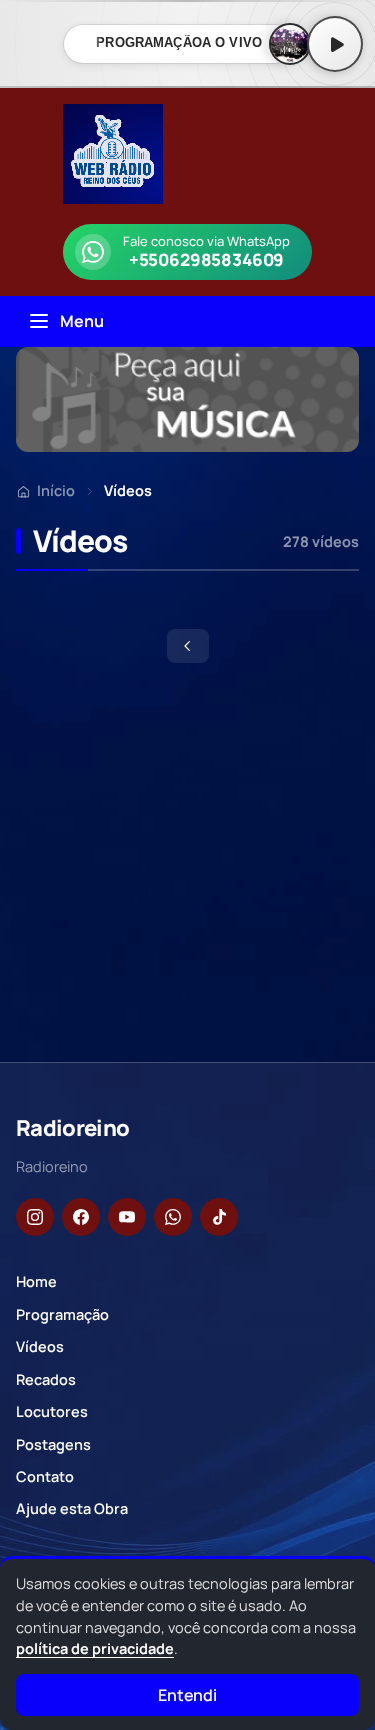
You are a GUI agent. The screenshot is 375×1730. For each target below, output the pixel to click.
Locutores (52, 1411)
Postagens (53, 1444)
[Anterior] (188, 646)
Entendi (187, 1695)
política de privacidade (95, 1648)
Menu (82, 321)
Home (36, 1281)
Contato (45, 1476)
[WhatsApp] (173, 1217)
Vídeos (40, 1346)
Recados (46, 1379)
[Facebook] (81, 1217)
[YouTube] (127, 1217)
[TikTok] (219, 1217)
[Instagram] (35, 1217)
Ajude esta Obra (72, 1508)
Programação (62, 1314)
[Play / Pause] (335, 44)
